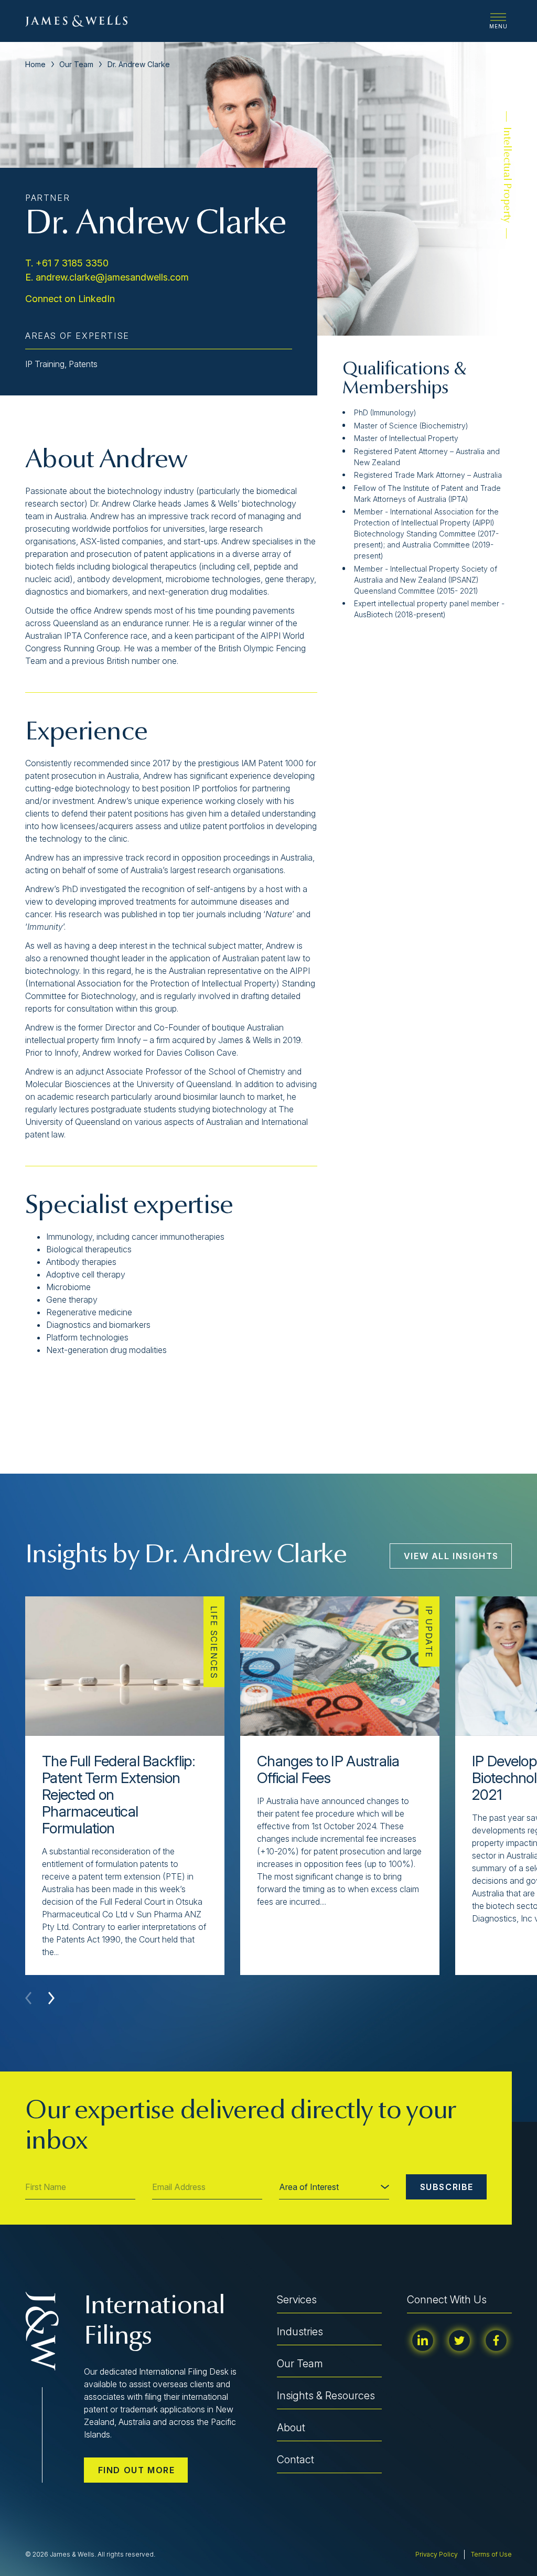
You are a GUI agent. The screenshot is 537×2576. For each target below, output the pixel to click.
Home (35, 64)
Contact (296, 2460)
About (291, 2428)
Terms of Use (491, 2554)
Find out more (137, 2470)
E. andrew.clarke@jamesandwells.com (107, 277)
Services (297, 2300)
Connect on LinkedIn (70, 299)
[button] (51, 1998)
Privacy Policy (437, 2554)
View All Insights (451, 1556)
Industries (300, 2332)
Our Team (76, 64)
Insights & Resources (326, 2396)
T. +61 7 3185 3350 (67, 263)
